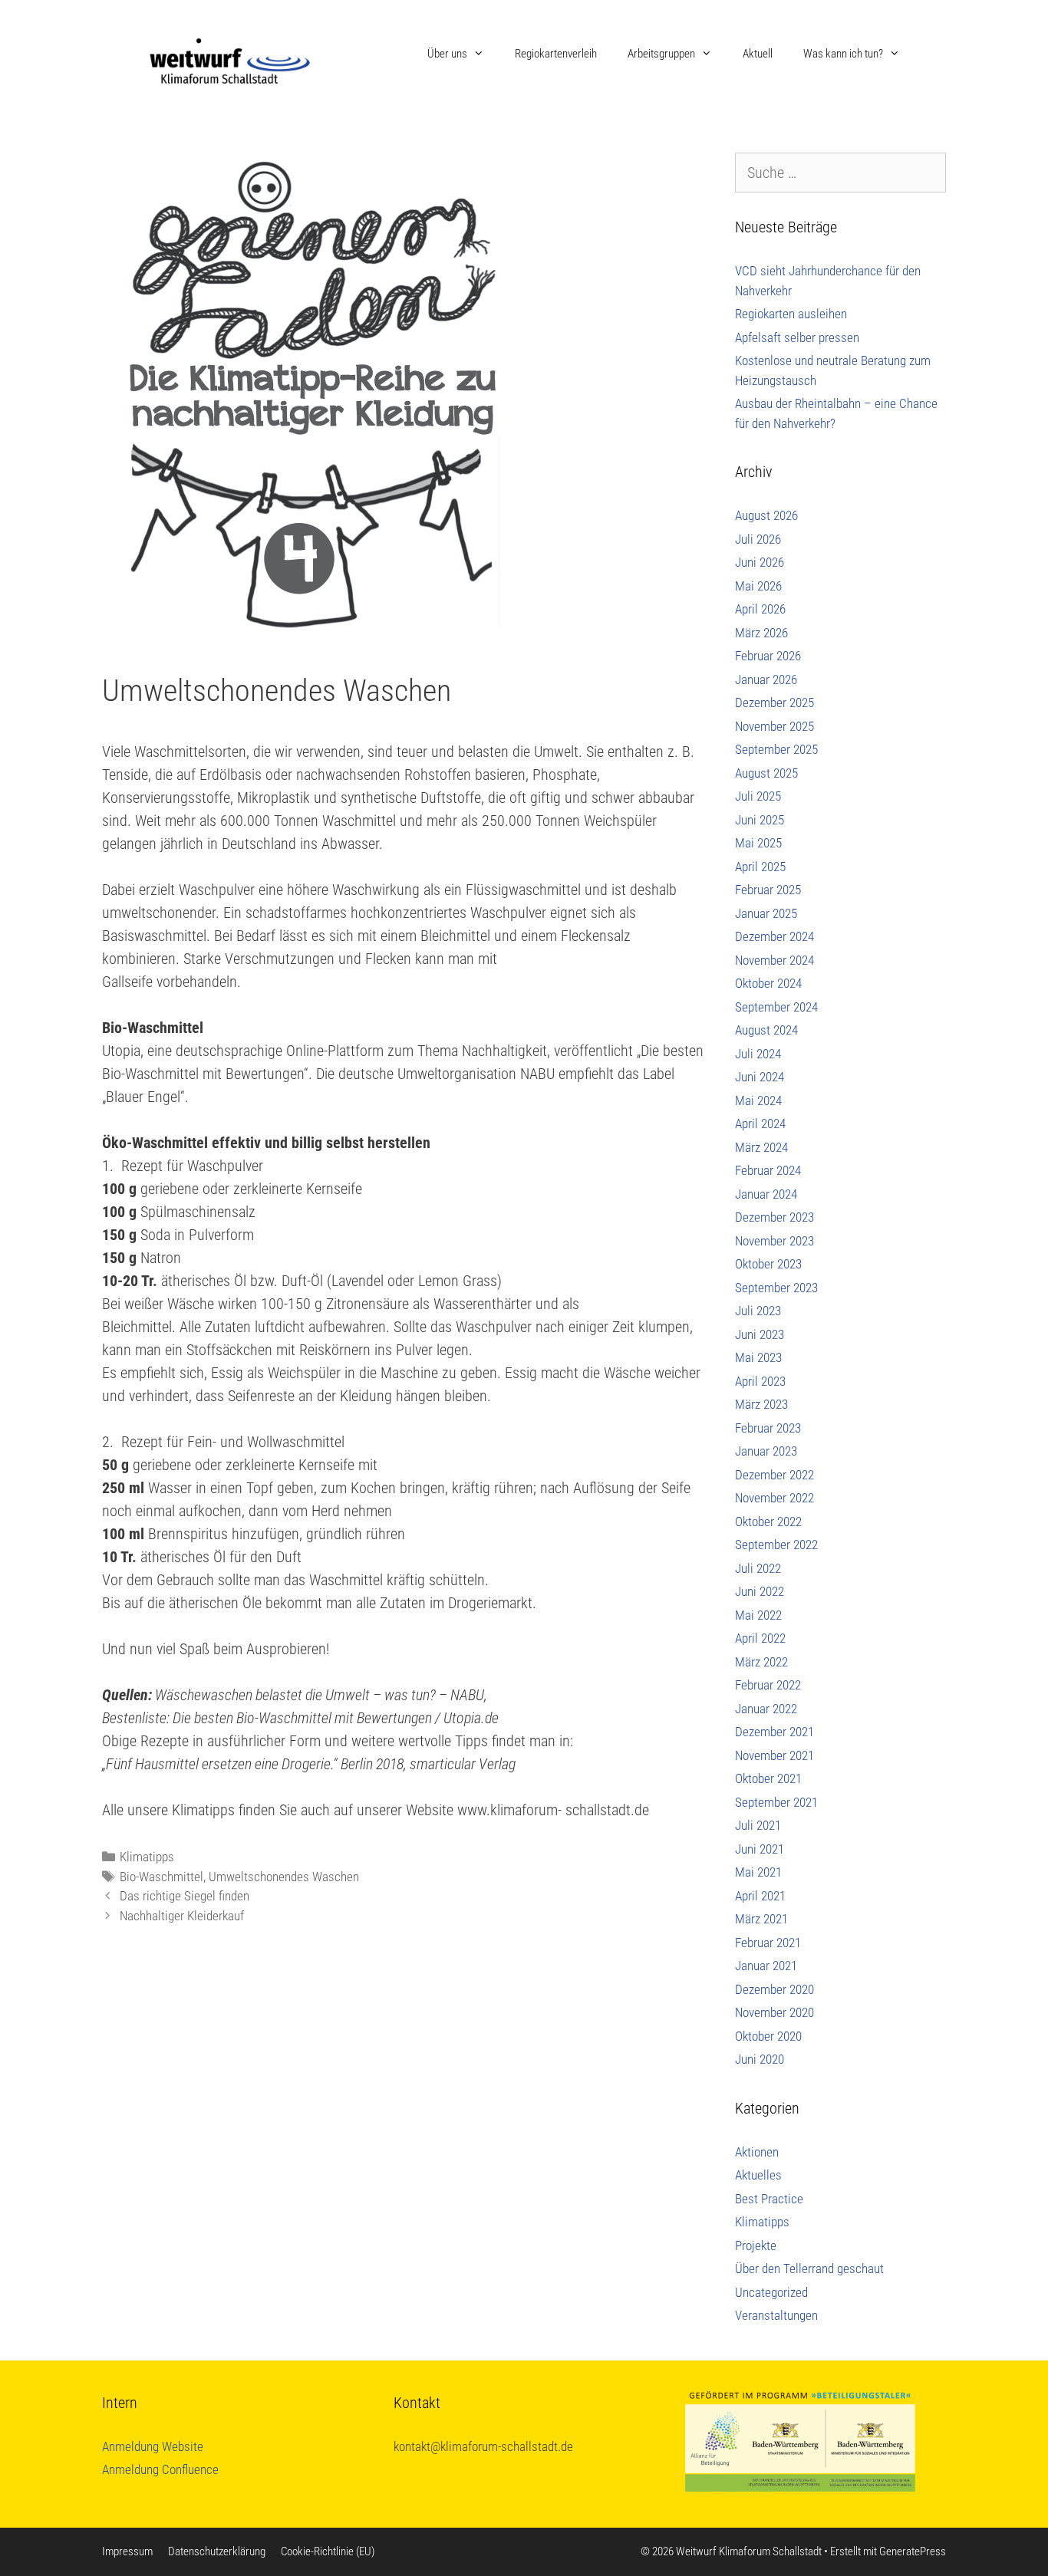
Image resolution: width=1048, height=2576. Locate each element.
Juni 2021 (760, 1849)
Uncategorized (771, 2292)
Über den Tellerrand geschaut (809, 2268)
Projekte (756, 2245)
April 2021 (760, 1896)
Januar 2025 (766, 913)
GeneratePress (913, 2551)
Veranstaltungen (776, 2315)
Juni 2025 (760, 820)
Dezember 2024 (774, 936)
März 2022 (761, 1662)
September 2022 (776, 1545)
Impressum (127, 2551)
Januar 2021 (766, 1966)
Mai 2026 (758, 586)
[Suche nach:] (840, 173)
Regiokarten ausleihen (791, 314)
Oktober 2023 (768, 1264)
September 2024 (776, 1007)
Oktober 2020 (768, 2036)
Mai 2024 (758, 1100)
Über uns (447, 54)
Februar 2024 (768, 1170)
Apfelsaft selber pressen (797, 337)
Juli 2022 (758, 1568)
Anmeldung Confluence (160, 2469)
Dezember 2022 (774, 1475)
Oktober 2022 (768, 1522)
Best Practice (769, 2199)
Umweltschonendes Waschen (284, 1877)
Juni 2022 (760, 1591)
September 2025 (776, 749)
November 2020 (774, 2012)
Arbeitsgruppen (661, 54)
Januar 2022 (766, 1709)
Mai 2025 (758, 843)
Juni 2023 (760, 1334)
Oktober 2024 (768, 983)
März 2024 (761, 1147)
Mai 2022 (758, 1615)
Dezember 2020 (774, 1989)
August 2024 (766, 1030)
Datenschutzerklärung (217, 2551)
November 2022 (774, 1498)
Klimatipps (147, 1857)
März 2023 (761, 1404)
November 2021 (774, 1755)
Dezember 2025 (774, 702)
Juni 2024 (760, 1077)
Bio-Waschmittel (161, 1877)
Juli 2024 (758, 1054)
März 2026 (761, 633)
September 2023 (776, 1288)
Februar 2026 (768, 656)
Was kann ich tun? (843, 54)
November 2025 (774, 726)
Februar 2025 (768, 890)
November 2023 (774, 1241)
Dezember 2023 (774, 1217)
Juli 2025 (758, 796)
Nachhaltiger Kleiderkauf (182, 1916)
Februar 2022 (768, 1685)
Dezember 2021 (774, 1732)
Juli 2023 (758, 1311)
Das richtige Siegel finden (185, 1896)
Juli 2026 (758, 539)
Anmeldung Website (153, 2446)
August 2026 (766, 515)
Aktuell (758, 54)
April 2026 (760, 609)
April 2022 (760, 1638)
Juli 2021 (758, 1825)
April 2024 (760, 1124)
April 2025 (760, 867)
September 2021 (776, 1802)
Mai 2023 (758, 1357)
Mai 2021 (758, 1872)
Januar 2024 (766, 1194)
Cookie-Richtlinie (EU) (328, 2551)
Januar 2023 (766, 1451)
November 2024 (774, 960)
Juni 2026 (760, 562)
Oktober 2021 (768, 1778)
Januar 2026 (766, 679)
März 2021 (761, 1919)
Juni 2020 (760, 2059)
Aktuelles (758, 2175)
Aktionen (757, 2152)
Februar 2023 (768, 1428)
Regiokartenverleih (556, 54)
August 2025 (766, 773)
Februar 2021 (768, 1943)
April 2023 (760, 1381)
